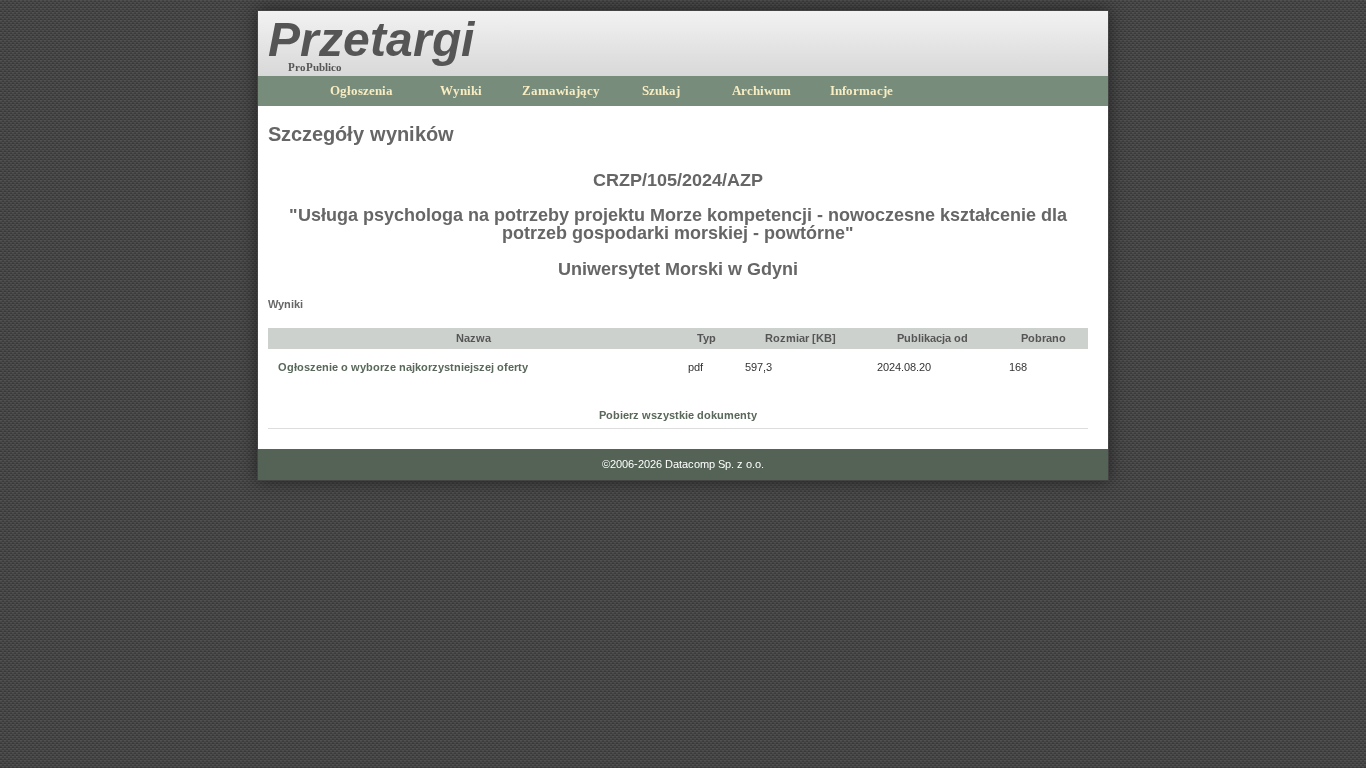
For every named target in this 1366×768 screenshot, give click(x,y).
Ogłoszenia (361, 90)
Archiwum (761, 90)
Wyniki (461, 90)
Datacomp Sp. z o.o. (714, 464)
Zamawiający (561, 90)
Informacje (861, 90)
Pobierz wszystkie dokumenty (678, 415)
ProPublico (315, 67)
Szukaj (661, 90)
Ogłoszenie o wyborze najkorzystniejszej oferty (403, 367)
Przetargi (371, 39)
